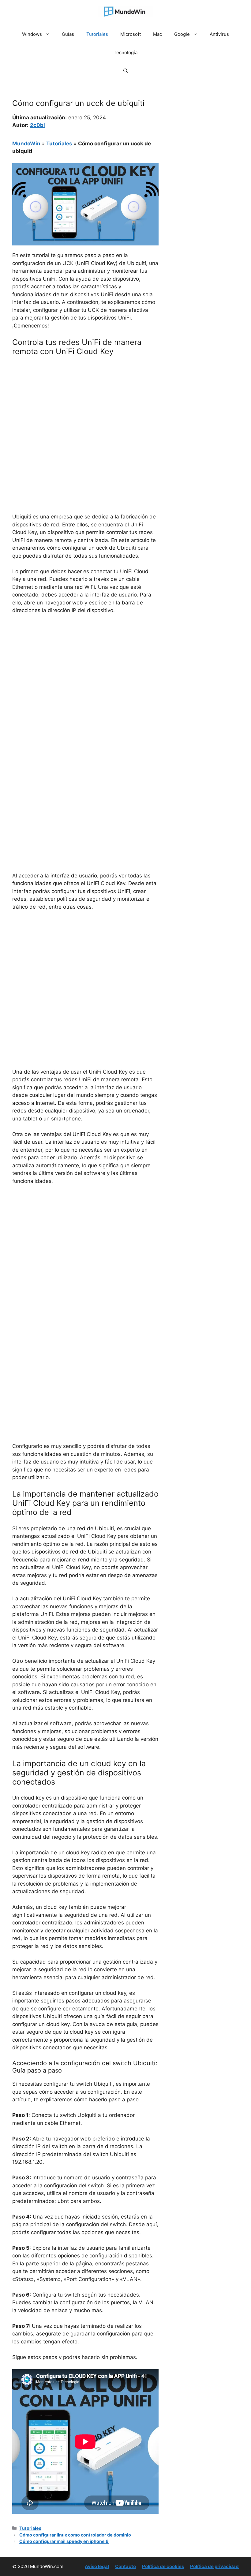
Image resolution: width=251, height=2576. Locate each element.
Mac (157, 34)
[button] (126, 71)
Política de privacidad (214, 2566)
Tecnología (125, 52)
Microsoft (131, 34)
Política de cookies (163, 2566)
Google (182, 34)
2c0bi (37, 125)
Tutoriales (97, 34)
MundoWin (26, 144)
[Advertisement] (85, 406)
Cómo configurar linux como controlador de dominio (75, 2535)
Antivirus (219, 34)
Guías (68, 34)
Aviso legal (97, 2566)
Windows (32, 34)
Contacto (125, 2566)
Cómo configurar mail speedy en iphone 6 (64, 2541)
